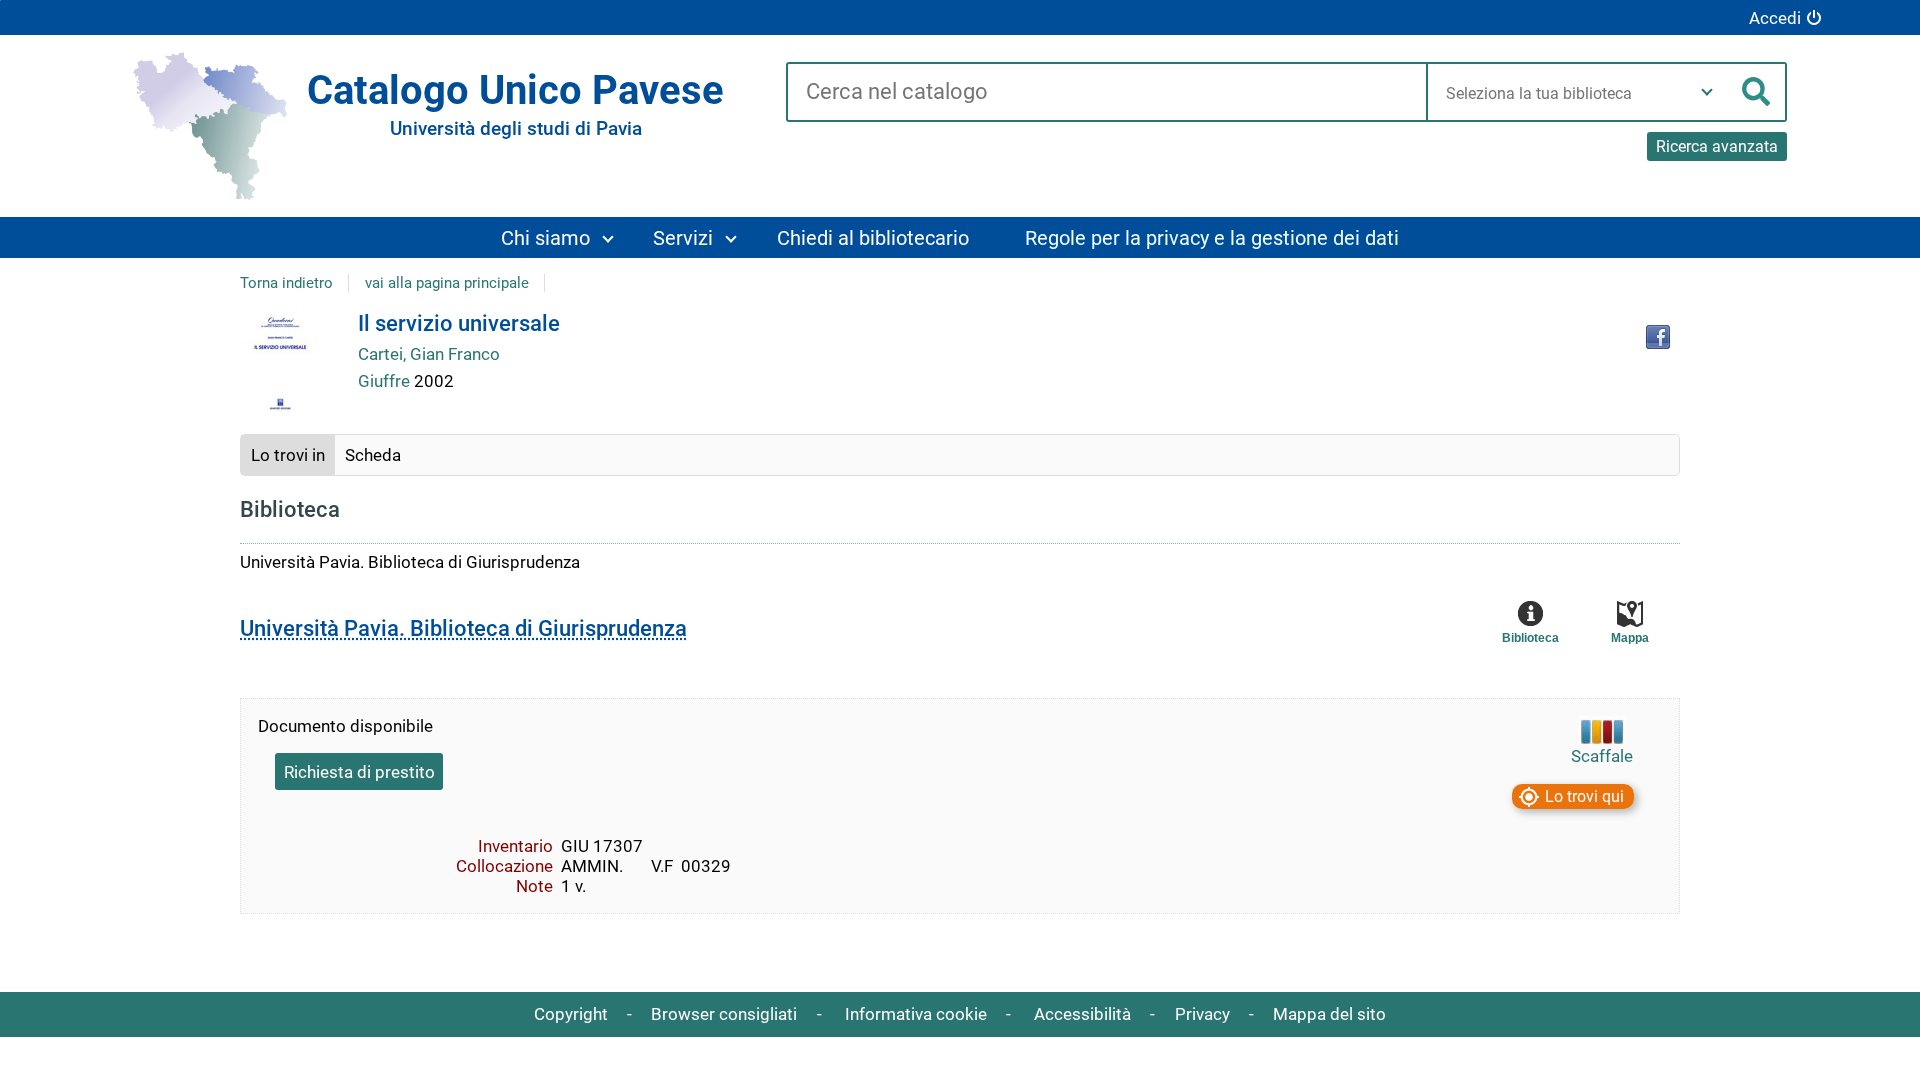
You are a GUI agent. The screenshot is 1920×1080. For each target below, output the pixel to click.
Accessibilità (1082, 1014)
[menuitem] (556, 237)
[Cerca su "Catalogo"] (1106, 93)
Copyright (571, 1014)
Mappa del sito (1329, 1014)
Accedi (1775, 18)
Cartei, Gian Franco (429, 354)
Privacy (1202, 1014)
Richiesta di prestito (359, 772)
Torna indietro (286, 283)
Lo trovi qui (1584, 796)
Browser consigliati (724, 1014)
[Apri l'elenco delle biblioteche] (1707, 92)
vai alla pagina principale (447, 283)
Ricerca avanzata (1717, 146)
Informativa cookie (916, 1014)
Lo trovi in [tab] (288, 455)
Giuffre (386, 381)
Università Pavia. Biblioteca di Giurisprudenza (463, 628)
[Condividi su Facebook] (1658, 337)
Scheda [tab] (373, 455)
